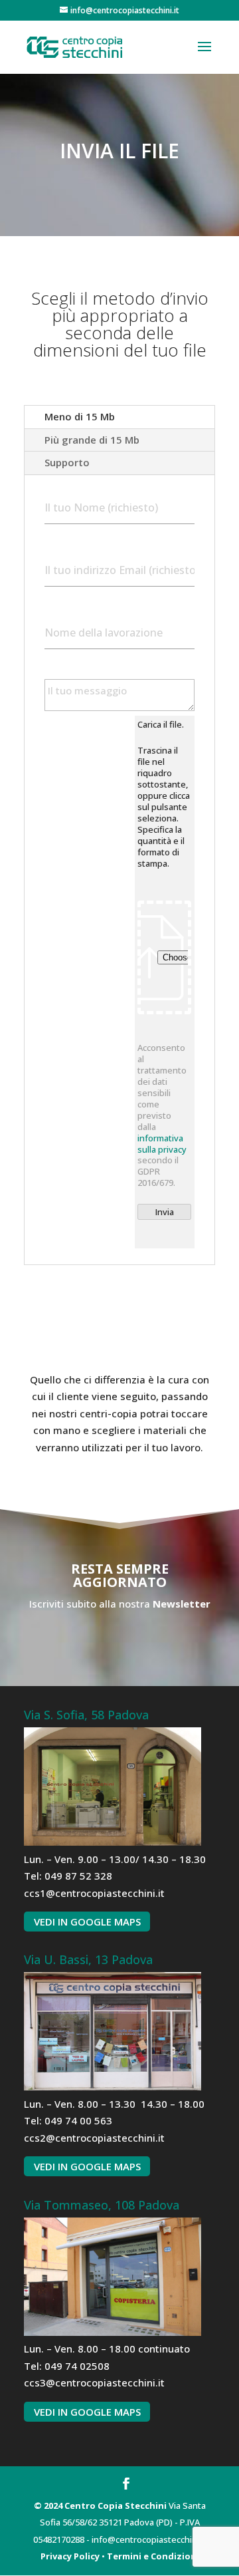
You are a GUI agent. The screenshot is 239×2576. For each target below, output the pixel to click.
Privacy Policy (70, 2556)
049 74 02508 (77, 2366)
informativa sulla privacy (162, 1144)
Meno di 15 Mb (80, 416)
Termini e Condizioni (153, 2556)
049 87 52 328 (78, 1876)
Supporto (67, 462)
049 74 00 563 (78, 2120)
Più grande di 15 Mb (92, 440)
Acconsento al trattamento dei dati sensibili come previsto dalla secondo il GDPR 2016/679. (162, 1115)
